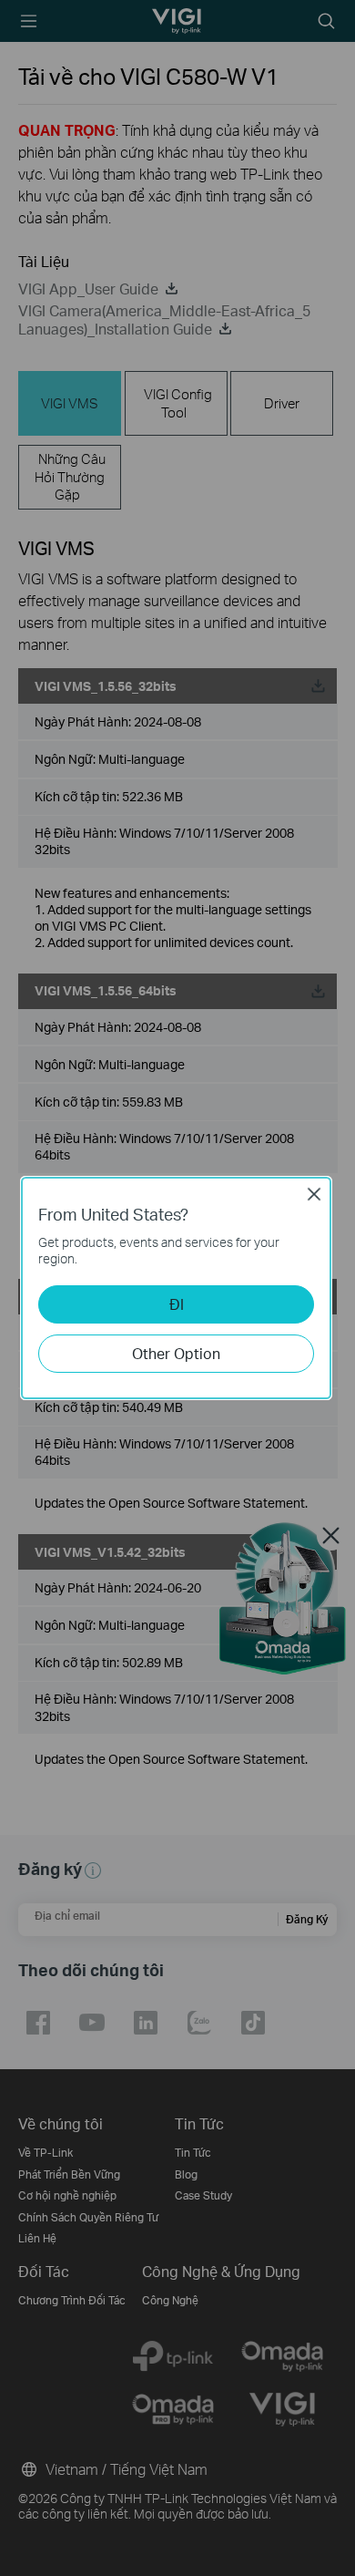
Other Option (176, 1353)
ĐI (177, 1304)
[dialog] (177, 1288)
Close (314, 1194)
